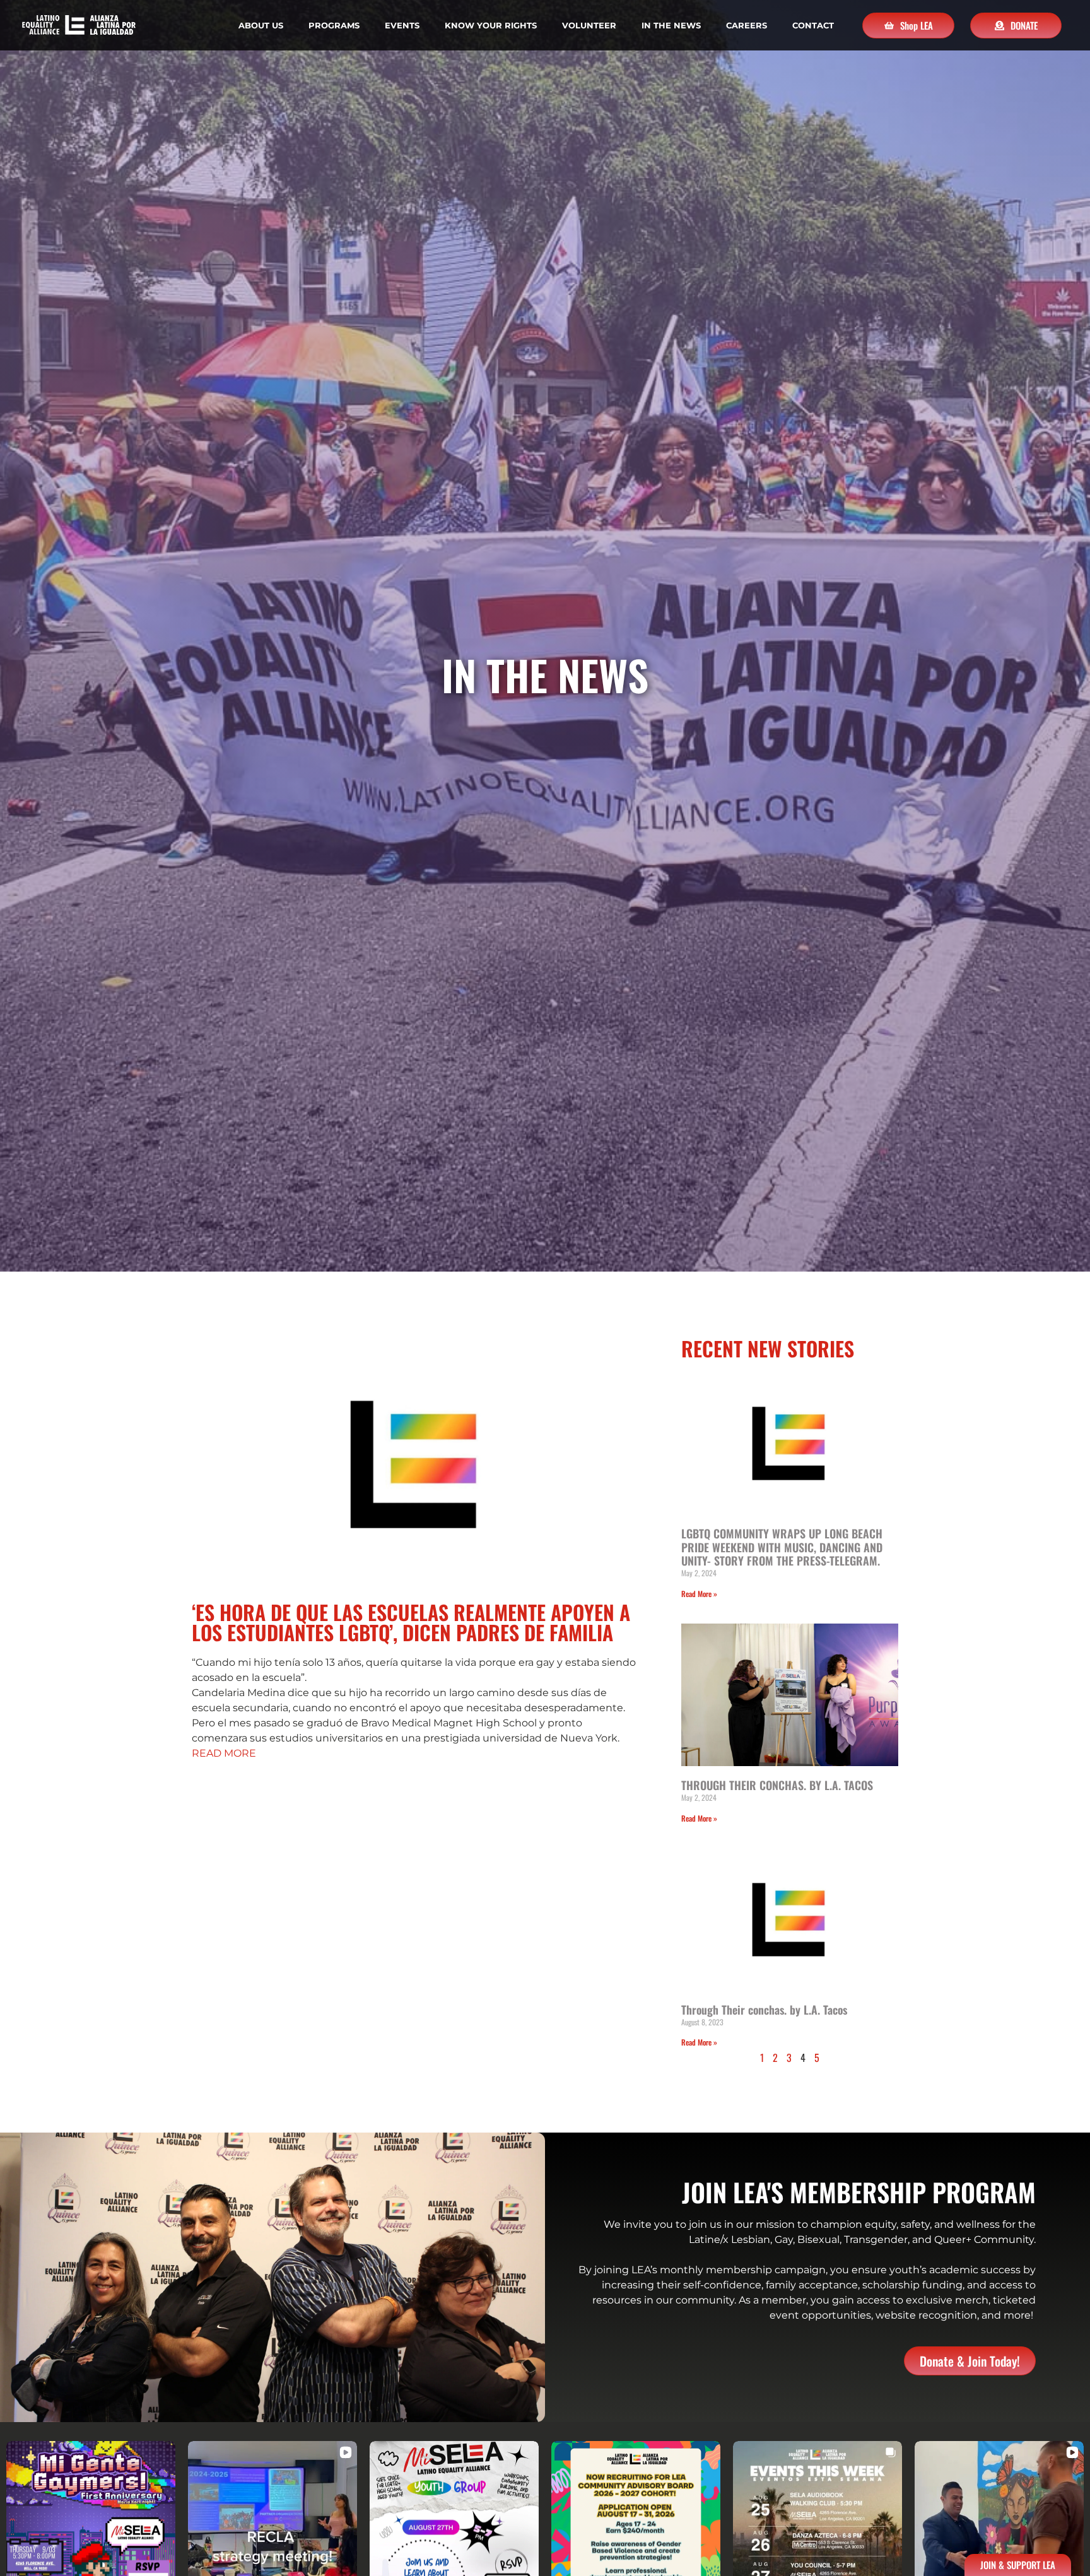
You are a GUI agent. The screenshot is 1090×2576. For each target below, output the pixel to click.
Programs (334, 25)
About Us (261, 25)
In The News (671, 25)
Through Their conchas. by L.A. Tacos (764, 2010)
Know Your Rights (491, 25)
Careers (747, 25)
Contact (813, 25)
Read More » (699, 1594)
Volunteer (589, 25)
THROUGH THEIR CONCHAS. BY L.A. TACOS (777, 1785)
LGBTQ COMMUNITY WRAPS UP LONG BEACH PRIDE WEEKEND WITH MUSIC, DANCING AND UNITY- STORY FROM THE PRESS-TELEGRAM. (782, 1547)
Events (402, 25)
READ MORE (224, 1753)
